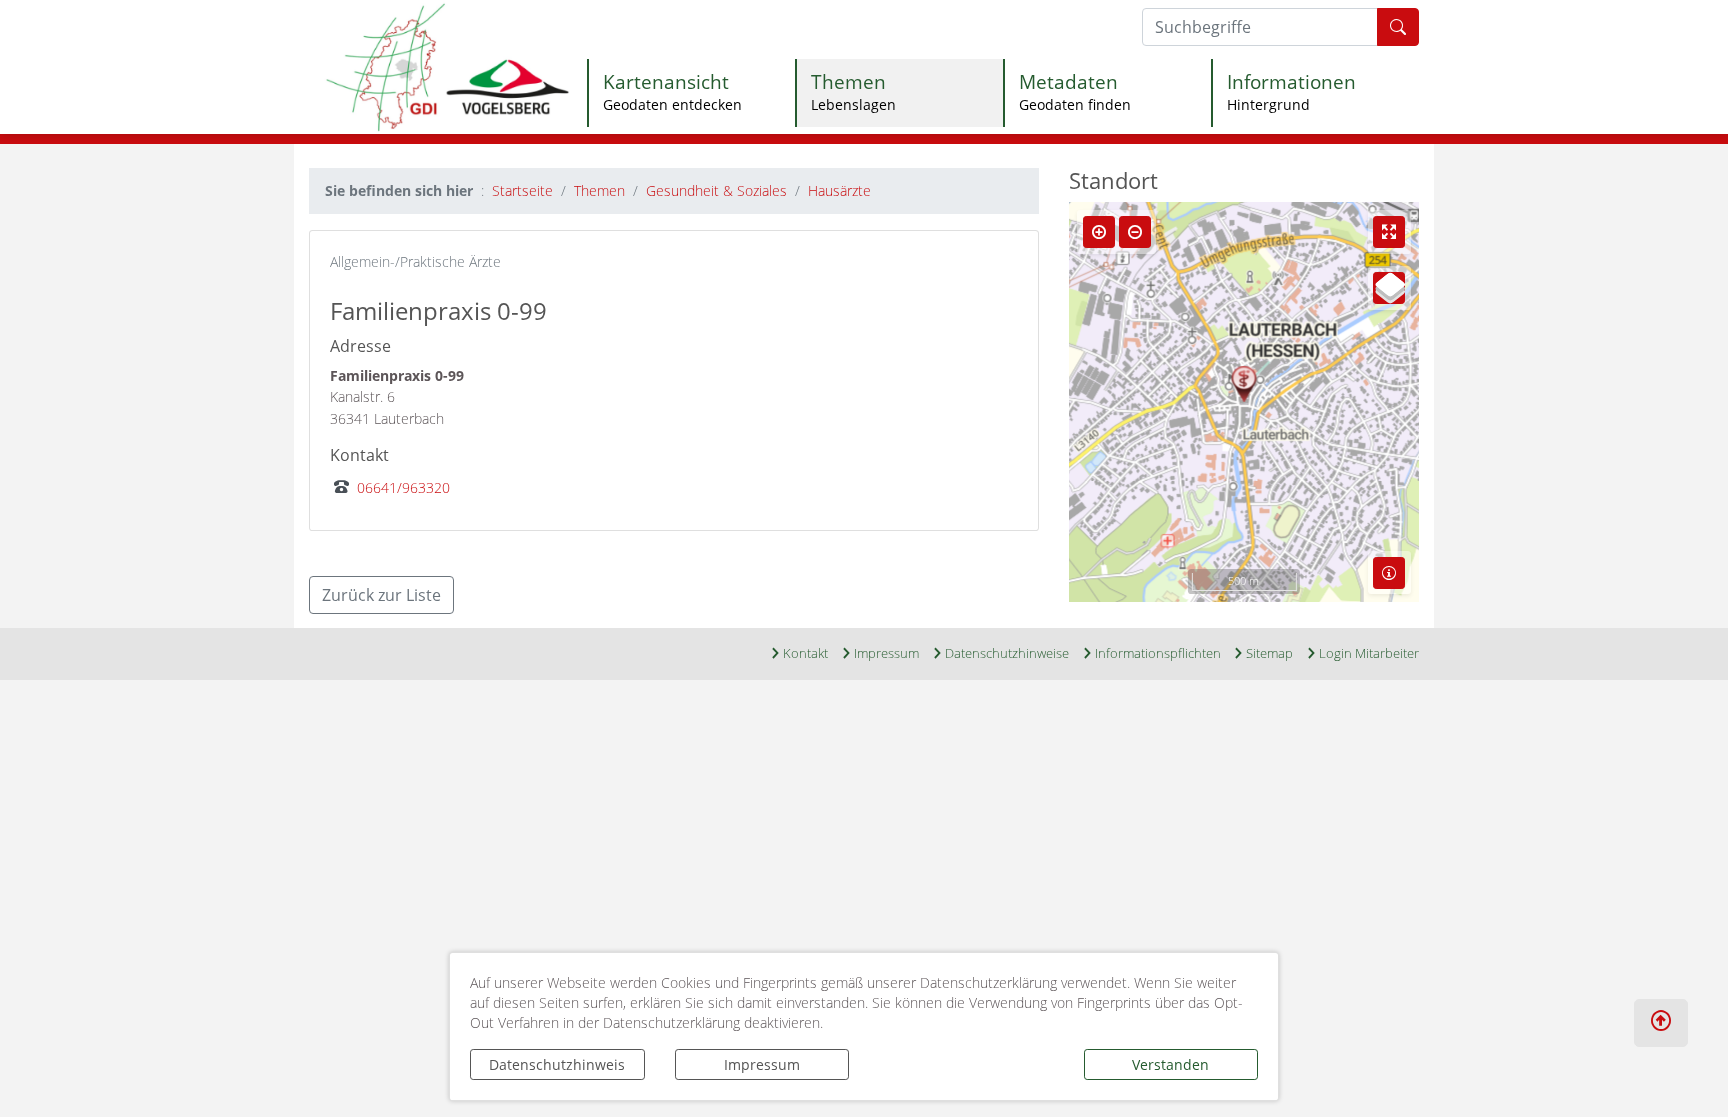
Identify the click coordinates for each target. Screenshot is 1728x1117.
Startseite (522, 190)
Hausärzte (839, 190)
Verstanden (1170, 1064)
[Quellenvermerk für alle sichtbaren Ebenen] (1389, 573)
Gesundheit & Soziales (716, 190)
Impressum (762, 1064)
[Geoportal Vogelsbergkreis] (447, 65)
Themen (599, 190)
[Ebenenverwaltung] (1389, 288)
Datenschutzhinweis (557, 1064)
